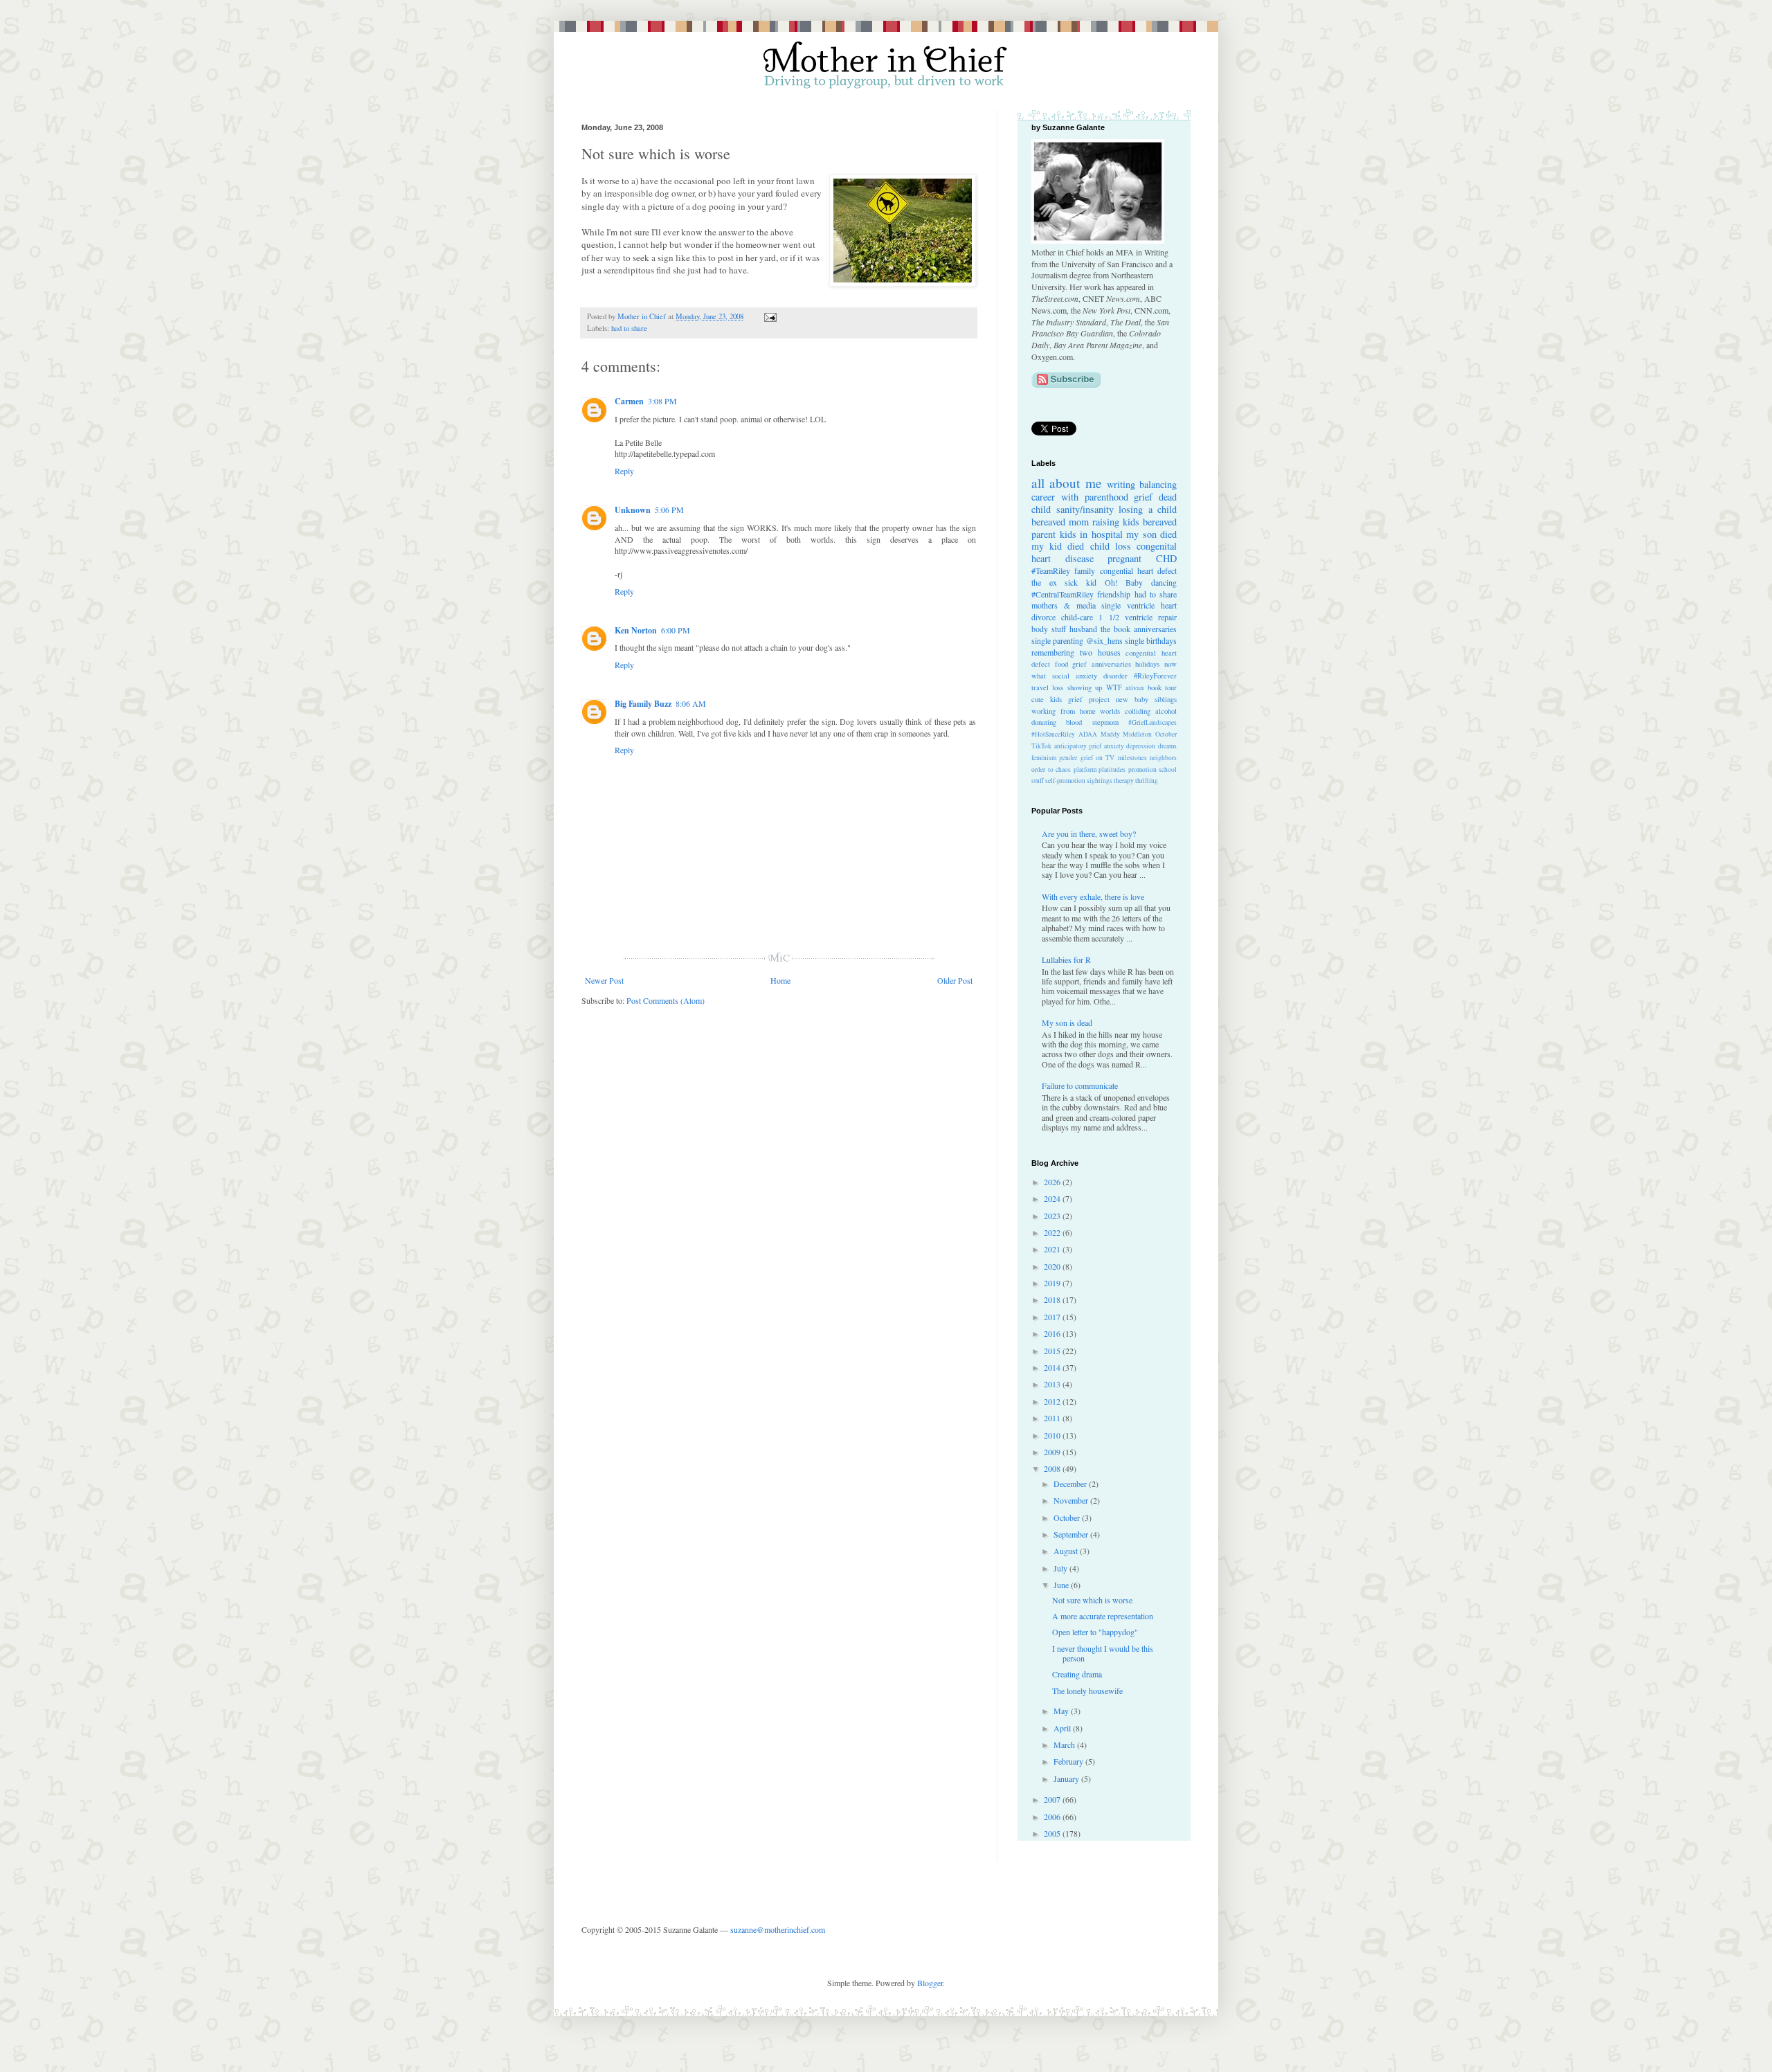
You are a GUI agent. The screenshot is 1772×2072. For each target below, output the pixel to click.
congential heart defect (1139, 570)
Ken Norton (636, 630)
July (1061, 1568)
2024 (1053, 1198)
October (1166, 734)
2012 (1053, 1401)
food (1061, 664)
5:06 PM (669, 510)
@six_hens (1104, 640)
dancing (1164, 582)
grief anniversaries (1102, 664)
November (1072, 1500)
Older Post (955, 980)
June (1062, 1585)
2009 (1053, 1452)
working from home (1064, 711)
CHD (1166, 558)
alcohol (1166, 711)
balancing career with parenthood (1104, 490)
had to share (629, 328)
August (1067, 1551)
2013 (1053, 1384)
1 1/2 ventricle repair (1138, 617)
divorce (1043, 617)
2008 (1053, 1468)
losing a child (1148, 509)
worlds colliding (1125, 711)
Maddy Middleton (1127, 734)
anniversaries (1155, 629)
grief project (1089, 699)
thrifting (1147, 781)
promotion (1142, 769)
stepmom (1105, 722)
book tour (1162, 687)
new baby (1132, 699)
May (1062, 1711)
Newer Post (604, 980)
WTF (1114, 687)
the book (1115, 629)
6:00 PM (676, 630)
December (1071, 1484)
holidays (1147, 664)
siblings (1166, 699)
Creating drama (1077, 1674)
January (1067, 1778)
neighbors (1163, 758)
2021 (1053, 1249)
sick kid (1081, 582)
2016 (1053, 1333)
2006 (1053, 1817)
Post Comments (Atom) (666, 1000)
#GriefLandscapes (1152, 722)
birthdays (1161, 640)
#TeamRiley (1051, 570)
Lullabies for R (1066, 960)
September (1072, 1534)
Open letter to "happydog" (1095, 1632)
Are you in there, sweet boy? (1089, 834)
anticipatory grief (1078, 746)
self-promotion (1065, 781)
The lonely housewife (1087, 1691)
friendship (1114, 594)
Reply (624, 471)
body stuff (1049, 629)
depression (1141, 746)
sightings (1100, 781)
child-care (1077, 617)
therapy (1124, 781)
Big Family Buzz (643, 704)
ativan (1134, 687)
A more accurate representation (1103, 1616)
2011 (1053, 1418)
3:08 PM (662, 401)
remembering (1053, 652)
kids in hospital (1091, 534)
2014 (1053, 1367)
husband (1083, 629)
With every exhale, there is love (1093, 897)
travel (1040, 687)
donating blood (1057, 722)
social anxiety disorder (1090, 676)
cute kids (1047, 699)
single (1134, 640)
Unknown (633, 510)
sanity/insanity (1085, 509)
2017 (1053, 1317)
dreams (1167, 746)
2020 (1053, 1266)
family (1085, 570)
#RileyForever (1155, 676)
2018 (1053, 1299)
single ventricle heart (1139, 605)
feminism (1044, 758)
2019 (1053, 1283)
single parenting (1057, 640)
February (1069, 1761)
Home (780, 980)
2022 (1053, 1232)
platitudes (1112, 769)
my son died (1151, 534)
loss (1058, 687)
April (1063, 1728)
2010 (1053, 1435)
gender (1068, 758)
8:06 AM (691, 703)
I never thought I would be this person (1103, 1653)
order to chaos (1051, 769)
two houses (1100, 652)
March (1065, 1745)
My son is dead (1067, 1023)
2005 (1053, 1833)
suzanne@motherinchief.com (778, 1929)
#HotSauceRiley (1053, 734)
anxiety (1114, 746)
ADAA (1088, 734)
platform (1085, 769)
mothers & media (1064, 605)
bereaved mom (1060, 522)
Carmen (629, 401)
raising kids (1116, 522)
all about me (1067, 483)
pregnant (1124, 558)
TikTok (1041, 746)
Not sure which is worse (1092, 1600)
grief (1143, 497)
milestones (1132, 758)
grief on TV (1098, 758)
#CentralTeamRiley (1063, 594)
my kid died (1058, 546)
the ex (1044, 582)
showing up (1085, 687)
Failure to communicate (1080, 1085)
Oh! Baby (1124, 582)
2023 (1053, 1216)
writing (1121, 484)
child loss (1111, 546)
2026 (1053, 1182)
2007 (1053, 1799)
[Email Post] (769, 316)
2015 (1053, 1351)
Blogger (930, 1983)
